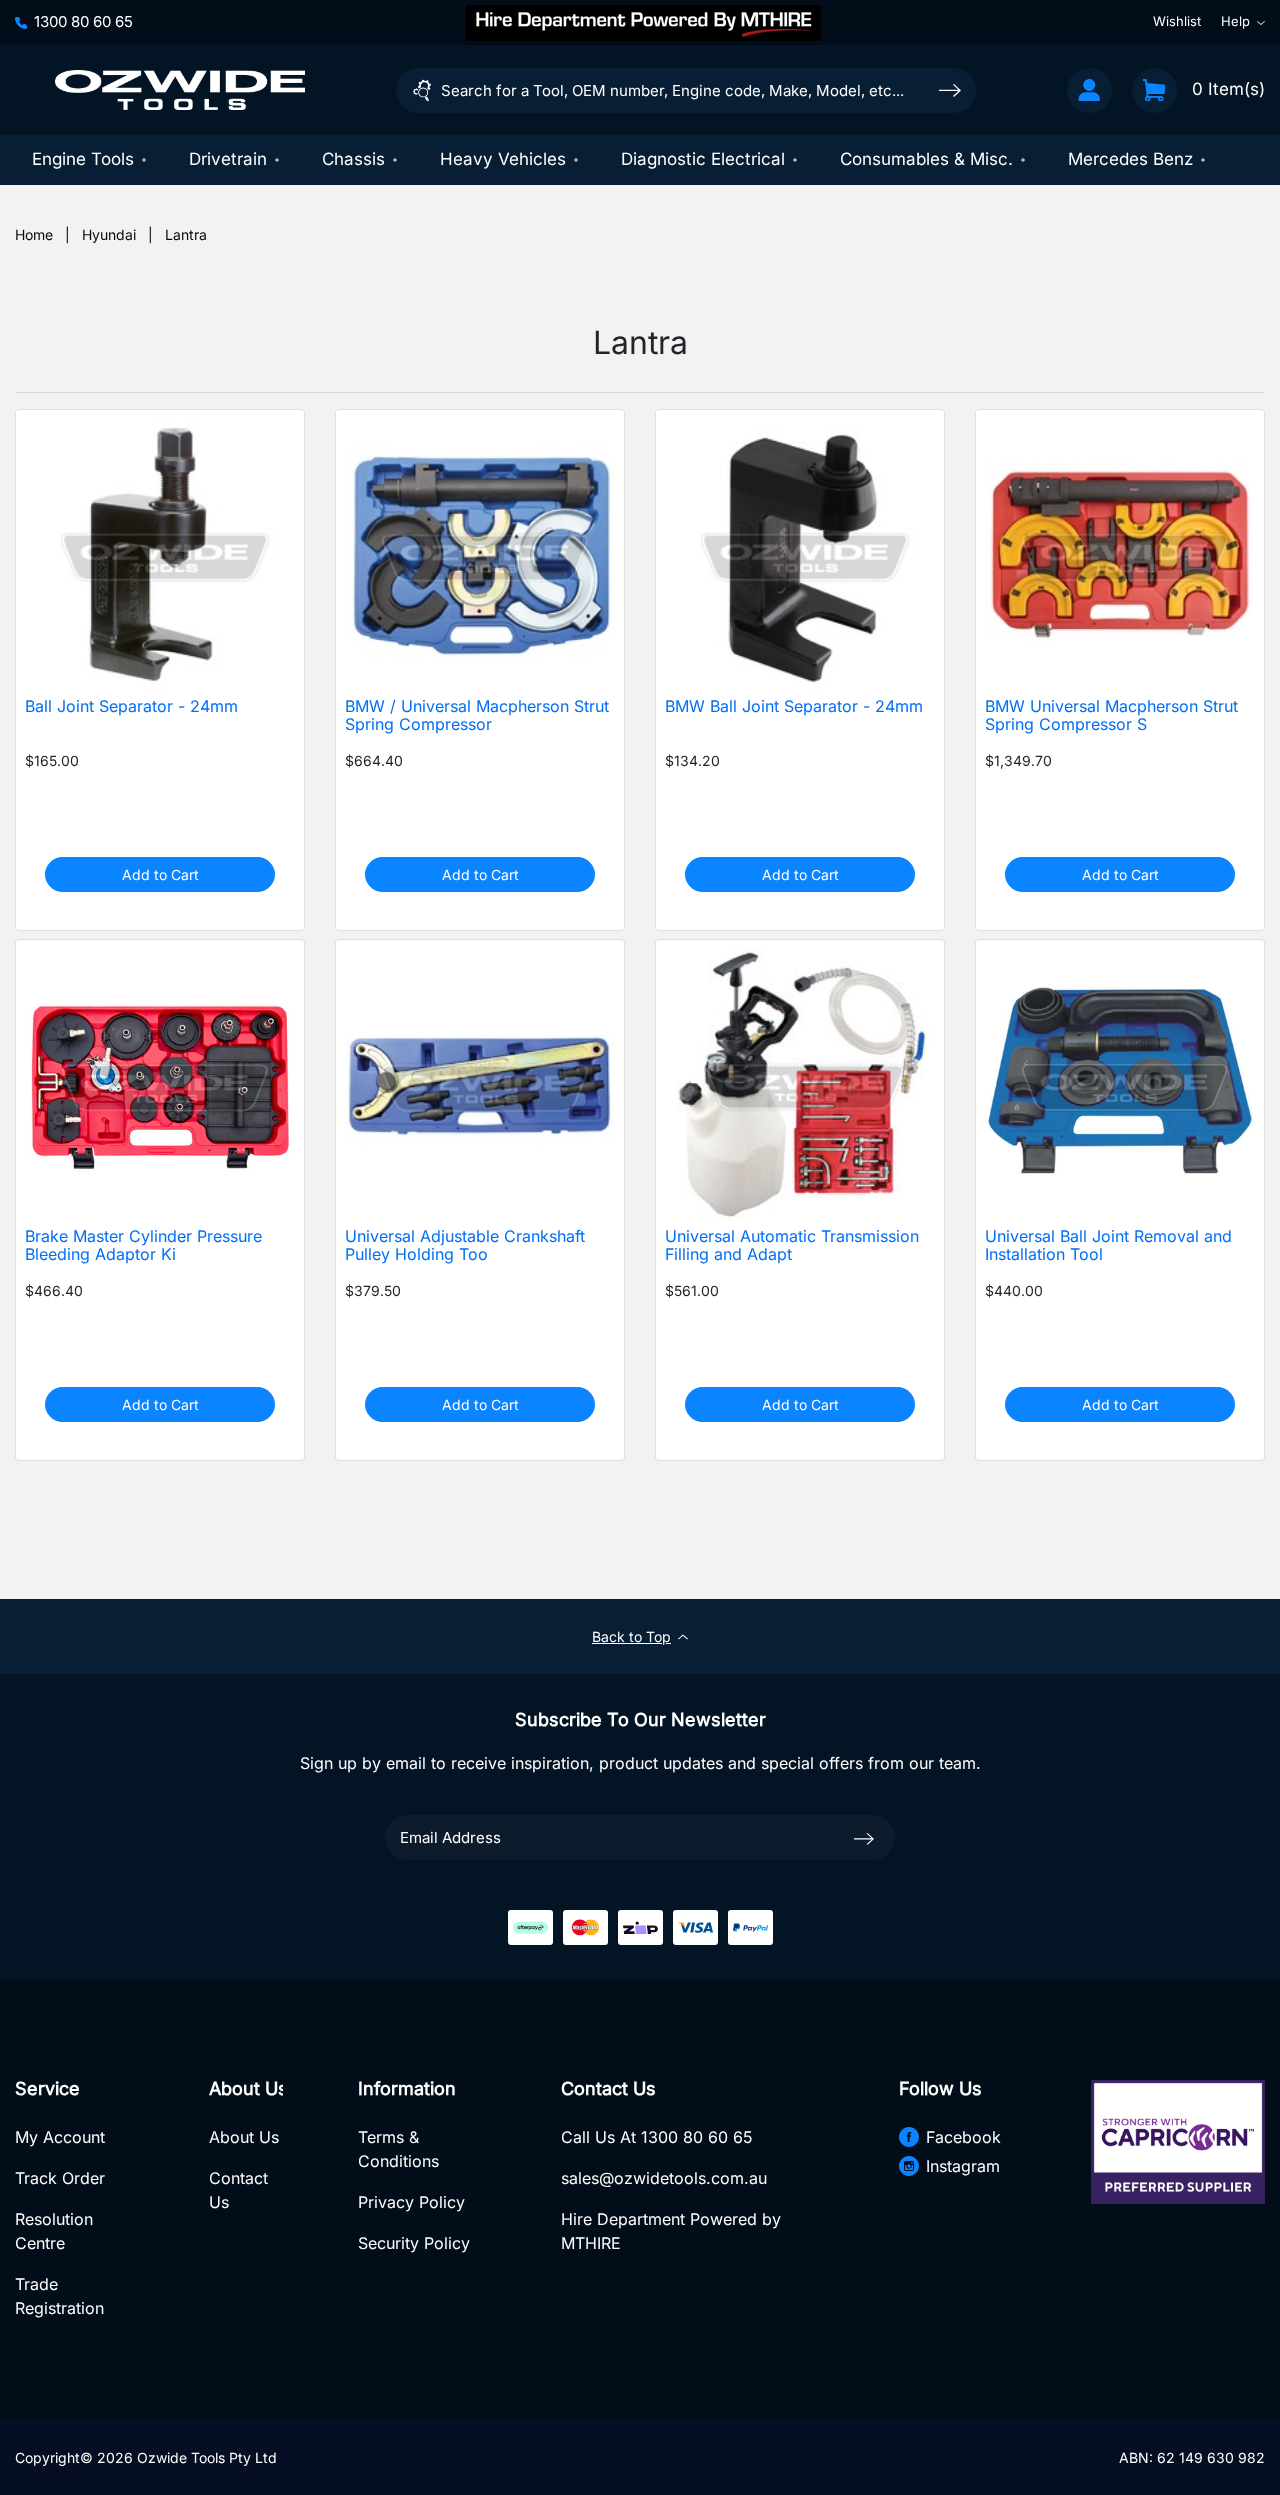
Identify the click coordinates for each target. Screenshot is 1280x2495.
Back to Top (631, 1636)
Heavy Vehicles (503, 159)
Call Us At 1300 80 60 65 (657, 2137)
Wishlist (1177, 22)
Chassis (353, 159)
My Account (60, 2137)
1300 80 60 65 (83, 21)
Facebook (963, 2137)
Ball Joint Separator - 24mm (131, 706)
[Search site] (950, 89)
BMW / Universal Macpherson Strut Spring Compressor (477, 716)
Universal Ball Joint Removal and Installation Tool (1108, 1246)
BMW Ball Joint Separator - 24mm (794, 706)
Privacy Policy (411, 2202)
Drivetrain (228, 159)
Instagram (963, 2166)
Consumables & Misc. (926, 159)
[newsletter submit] (864, 1837)
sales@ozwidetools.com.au (664, 2178)
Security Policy (414, 2243)
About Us (244, 2137)
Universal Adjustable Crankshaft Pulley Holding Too (465, 1246)
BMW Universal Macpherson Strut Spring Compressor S (1111, 716)
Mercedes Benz (1130, 159)
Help (1235, 22)
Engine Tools (83, 159)
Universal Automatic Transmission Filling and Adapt (792, 1246)
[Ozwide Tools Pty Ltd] (180, 90)
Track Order (60, 2178)
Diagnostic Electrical (703, 159)
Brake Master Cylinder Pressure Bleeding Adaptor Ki (143, 1246)
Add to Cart (160, 874)
